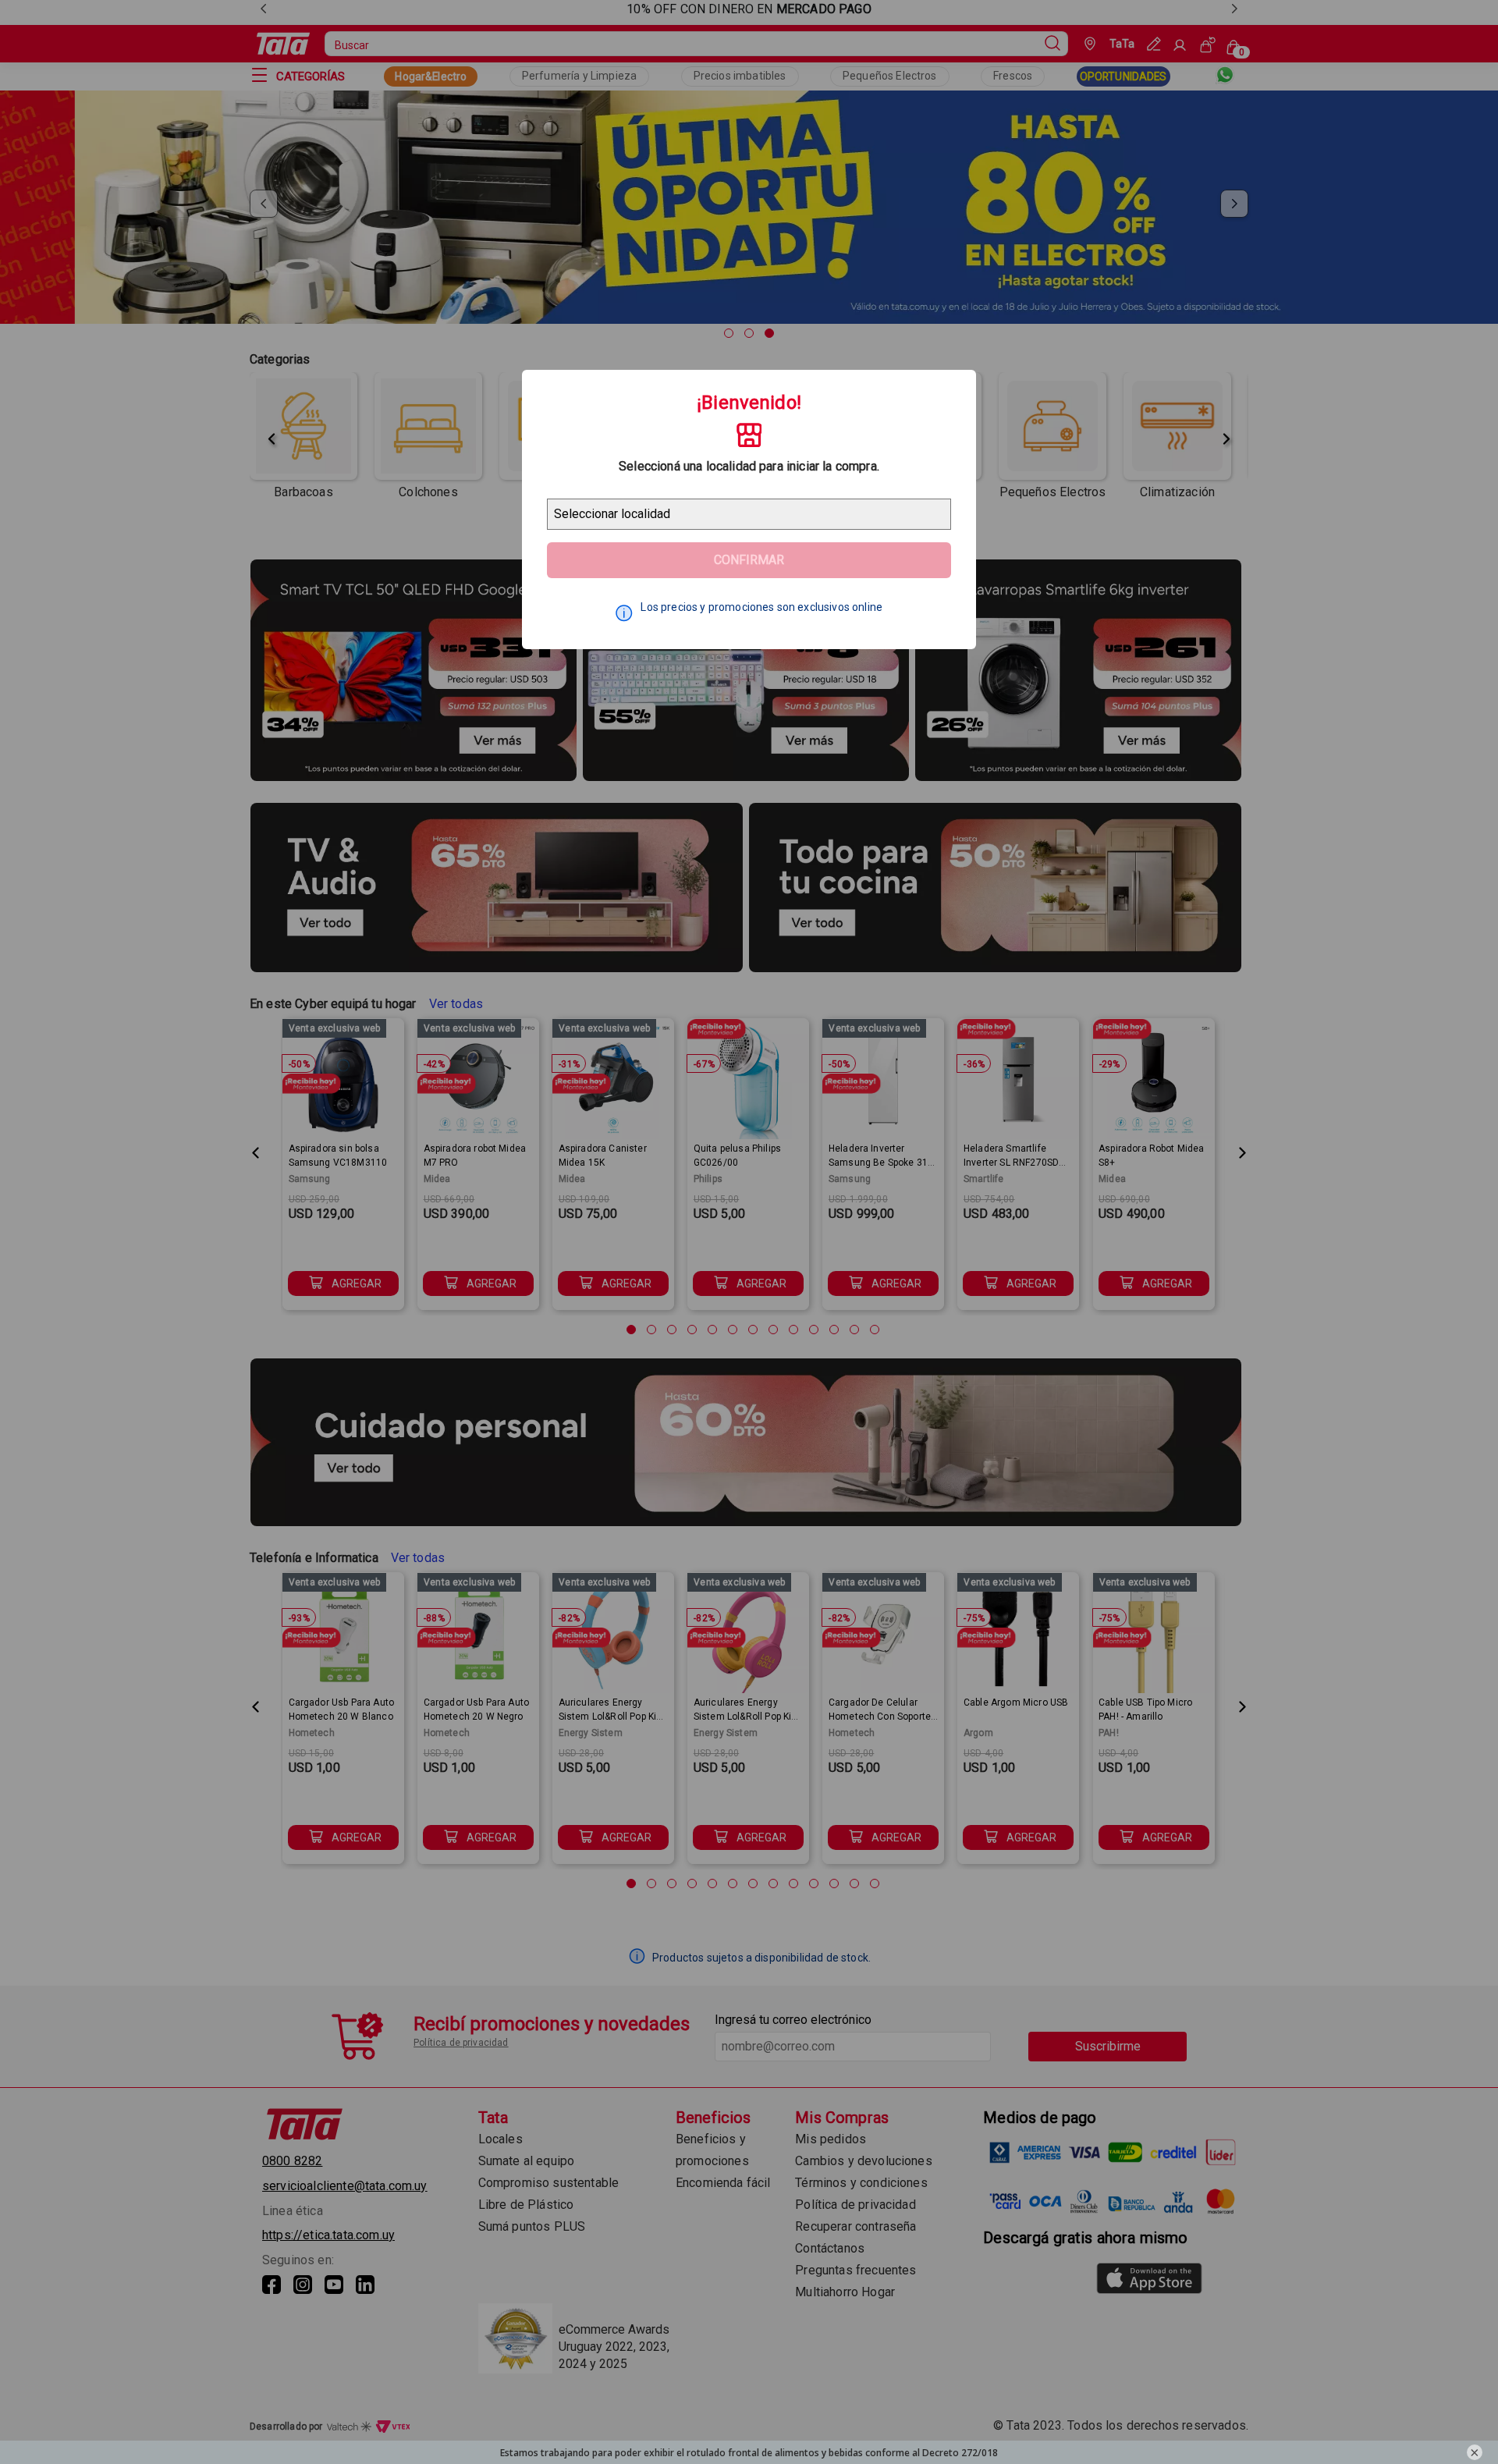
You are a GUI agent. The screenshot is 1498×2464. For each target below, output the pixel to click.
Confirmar (749, 560)
